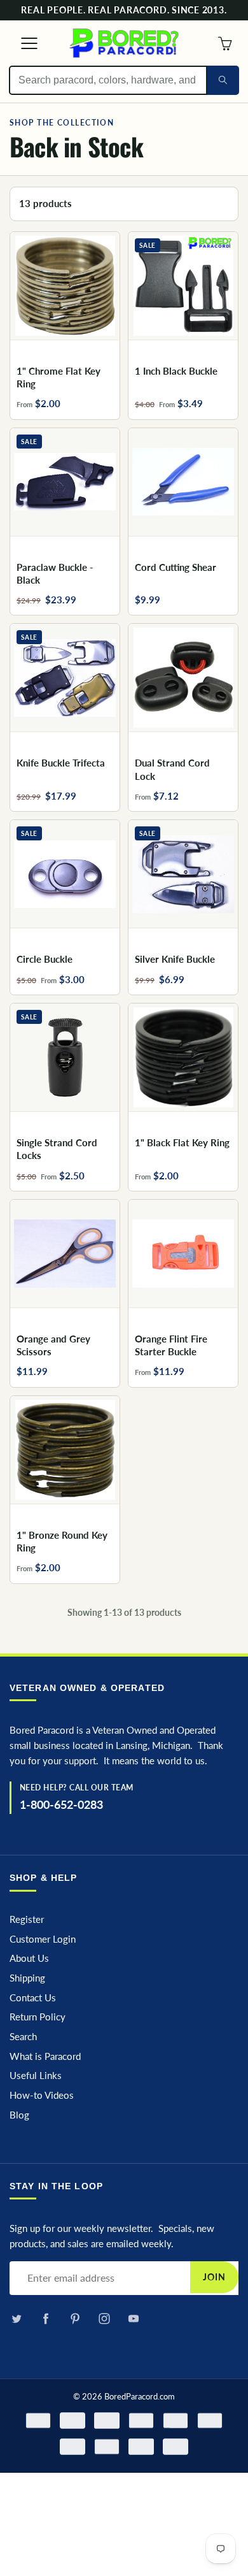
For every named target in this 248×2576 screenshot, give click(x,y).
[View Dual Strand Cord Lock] (183, 678)
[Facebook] (45, 2319)
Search (23, 2037)
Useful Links (36, 2076)
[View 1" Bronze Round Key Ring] (65, 1450)
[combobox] (108, 80)
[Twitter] (16, 2319)
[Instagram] (104, 2319)
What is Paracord (45, 2056)
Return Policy (38, 2017)
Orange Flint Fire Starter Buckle (171, 1345)
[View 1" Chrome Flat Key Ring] (65, 286)
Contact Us (33, 1998)
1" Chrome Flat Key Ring (59, 377)
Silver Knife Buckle (175, 959)
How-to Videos (42, 2095)
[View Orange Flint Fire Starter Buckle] (183, 1254)
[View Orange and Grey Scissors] (65, 1254)
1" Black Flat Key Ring (182, 1142)
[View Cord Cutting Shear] (183, 482)
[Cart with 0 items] (225, 43)
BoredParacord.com (140, 2396)
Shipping (27, 1978)
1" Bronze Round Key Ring (62, 1541)
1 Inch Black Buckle (176, 371)
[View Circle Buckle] (65, 874)
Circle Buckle (45, 959)
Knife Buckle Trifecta (61, 763)
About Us (29, 1958)
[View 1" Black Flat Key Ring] (183, 1057)
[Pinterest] (75, 2319)
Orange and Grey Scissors (53, 1345)
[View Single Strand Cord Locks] (65, 1057)
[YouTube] (133, 2319)
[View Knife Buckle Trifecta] (65, 678)
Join (214, 2277)
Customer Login (43, 1939)
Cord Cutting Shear (176, 567)
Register (27, 1919)
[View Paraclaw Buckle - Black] (65, 482)
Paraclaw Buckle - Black (55, 573)
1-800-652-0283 (61, 1804)
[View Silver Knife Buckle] (183, 874)
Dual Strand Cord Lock (172, 769)
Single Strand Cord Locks (57, 1149)
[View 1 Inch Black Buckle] (183, 286)
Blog (19, 2115)
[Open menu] (23, 43)
